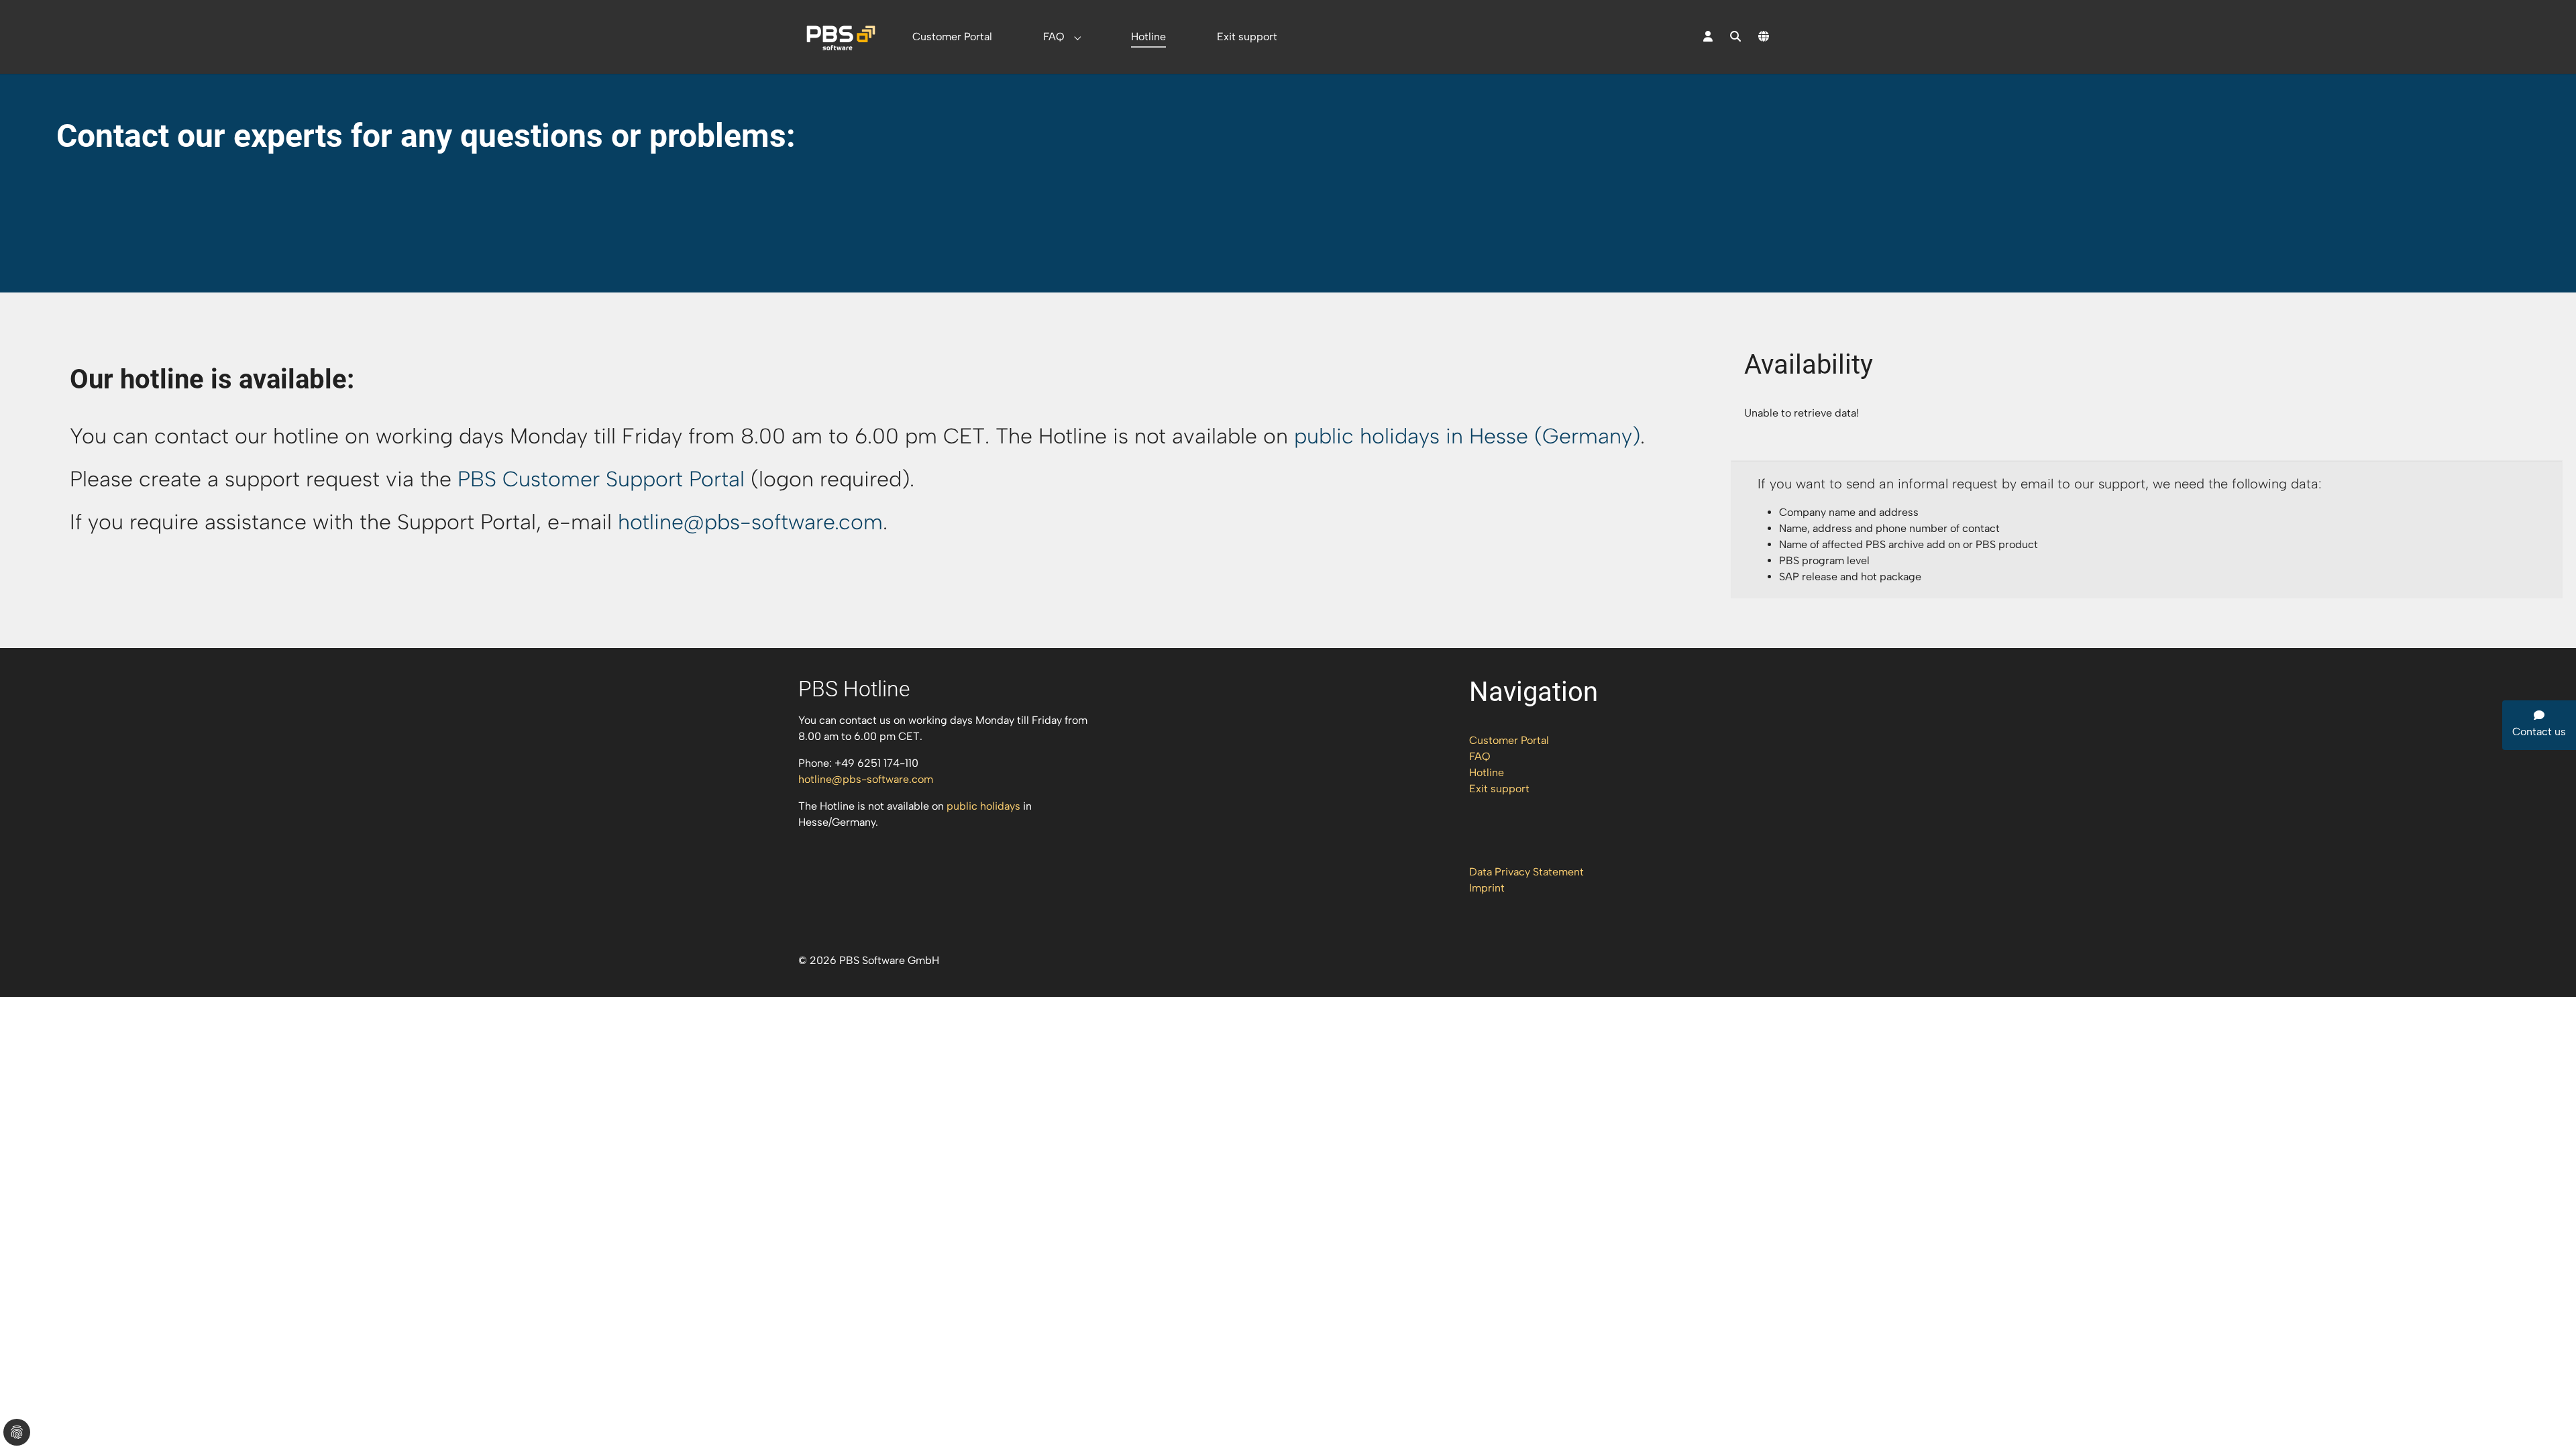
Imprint (1487, 888)
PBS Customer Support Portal (601, 479)
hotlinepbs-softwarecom (750, 522)
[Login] (1708, 37)
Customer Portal (1509, 740)
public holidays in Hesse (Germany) (1467, 436)
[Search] (1735, 37)
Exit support (1499, 789)
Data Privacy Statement (1526, 872)
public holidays (983, 806)
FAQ (1480, 756)
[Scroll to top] (2546, 1419)
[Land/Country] (1764, 37)
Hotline (1487, 772)
